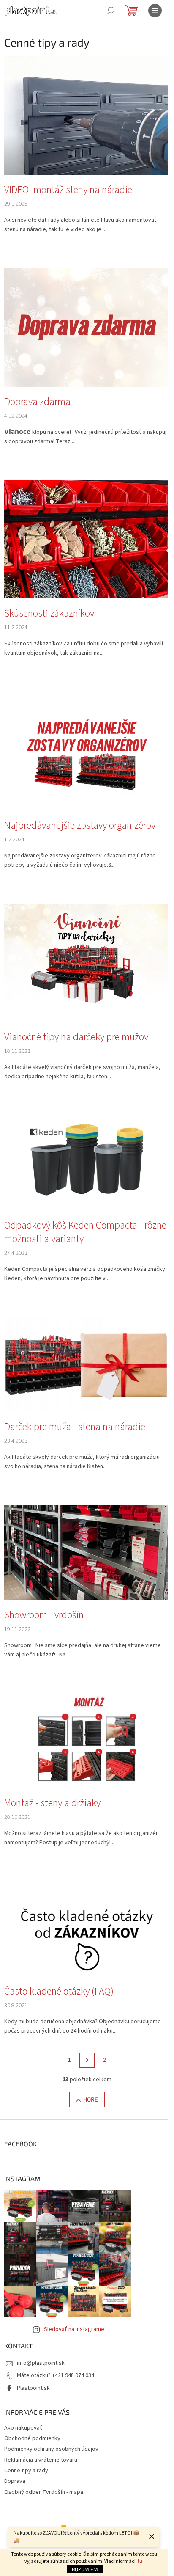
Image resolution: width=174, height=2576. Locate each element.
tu (140, 2561)
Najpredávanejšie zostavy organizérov (80, 826)
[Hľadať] (111, 11)
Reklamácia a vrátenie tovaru (41, 2460)
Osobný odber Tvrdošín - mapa (44, 2492)
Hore (91, 2099)
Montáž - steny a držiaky (52, 1803)
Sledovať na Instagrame (74, 2329)
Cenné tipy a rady (26, 2471)
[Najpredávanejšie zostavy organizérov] (87, 751)
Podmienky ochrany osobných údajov (51, 2449)
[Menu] (155, 11)
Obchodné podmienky (32, 2438)
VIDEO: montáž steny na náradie (68, 190)
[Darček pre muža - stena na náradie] (87, 1364)
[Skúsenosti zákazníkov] (87, 539)
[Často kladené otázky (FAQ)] (87, 1929)
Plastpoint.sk (33, 2388)
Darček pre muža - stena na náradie (75, 1427)
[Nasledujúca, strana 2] (87, 2060)
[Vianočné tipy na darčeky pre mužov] (87, 962)
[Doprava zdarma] (87, 327)
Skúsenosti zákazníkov (49, 614)
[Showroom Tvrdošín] (87, 1552)
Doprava (15, 2481)
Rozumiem (85, 2569)
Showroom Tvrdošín (44, 1615)
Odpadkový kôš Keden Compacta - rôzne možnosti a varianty (85, 1232)
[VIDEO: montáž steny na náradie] (87, 115)
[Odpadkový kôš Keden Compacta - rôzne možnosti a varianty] (87, 1163)
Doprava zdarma (37, 402)
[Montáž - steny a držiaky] (87, 1740)
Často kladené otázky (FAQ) (59, 1992)
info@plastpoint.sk (41, 2363)
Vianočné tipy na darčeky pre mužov (76, 1037)
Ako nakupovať (23, 2428)
